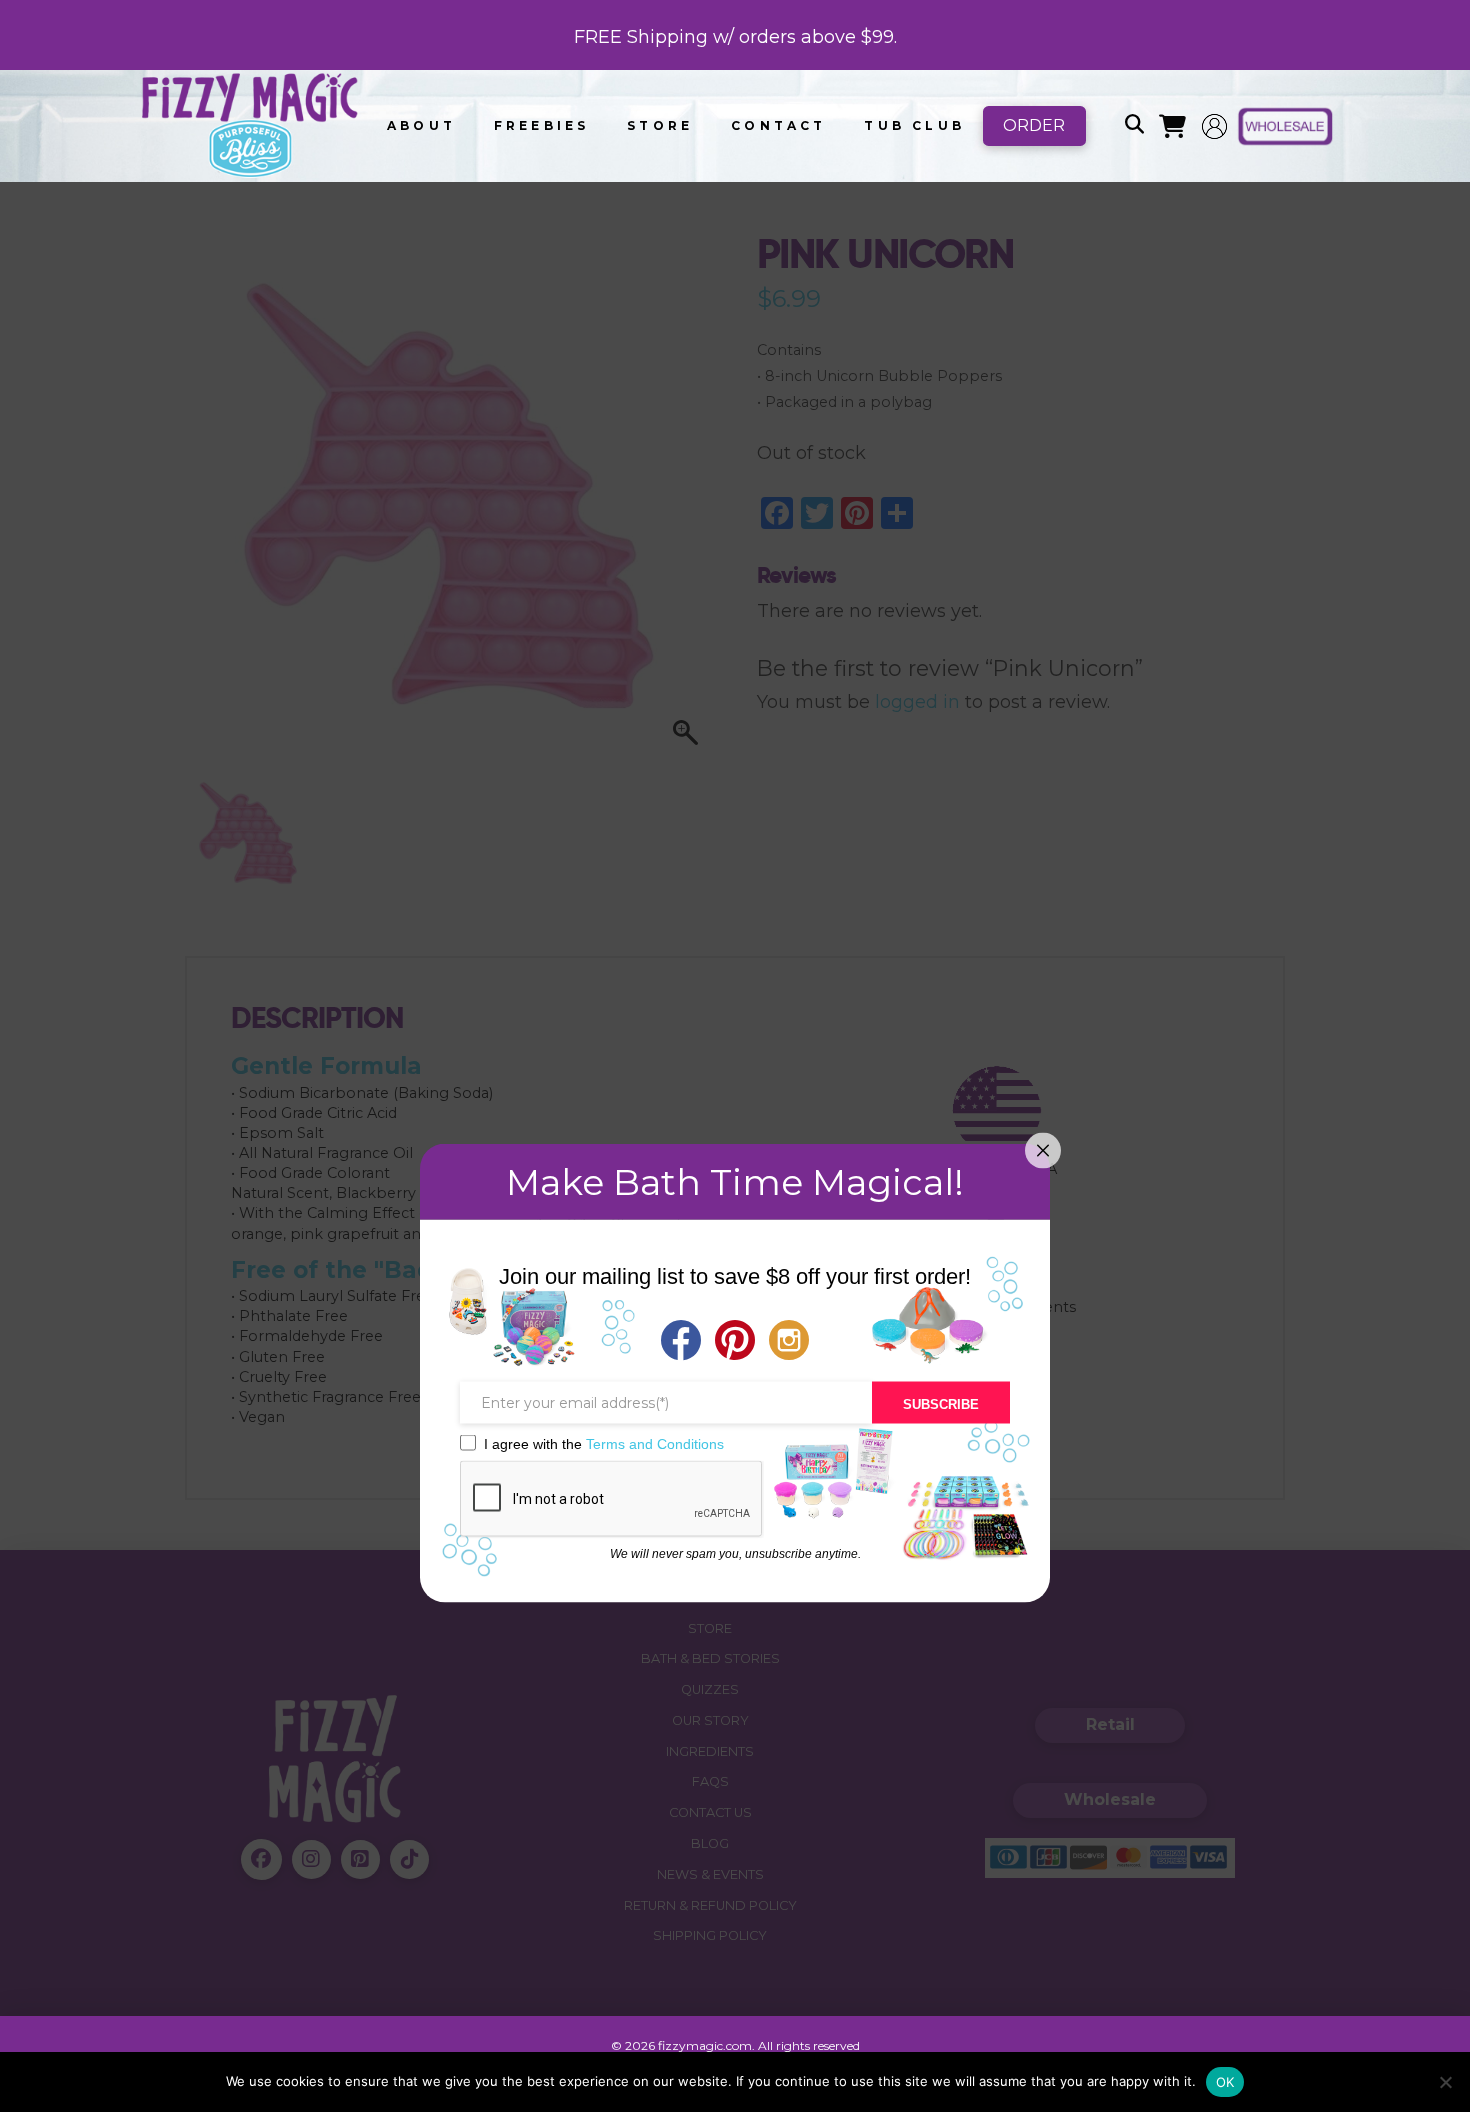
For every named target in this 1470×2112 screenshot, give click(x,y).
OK (1225, 2082)
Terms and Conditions (655, 1443)
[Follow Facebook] (681, 1342)
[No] (1445, 2082)
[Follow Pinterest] (735, 1342)
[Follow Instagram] (789, 1342)
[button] (1134, 126)
